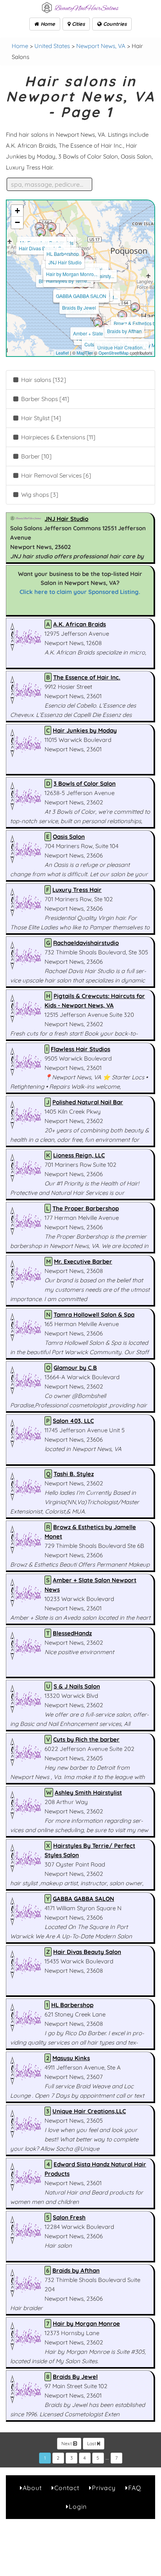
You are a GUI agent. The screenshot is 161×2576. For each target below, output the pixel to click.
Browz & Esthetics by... (137, 323)
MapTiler (85, 353)
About (32, 2488)
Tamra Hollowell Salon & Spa (94, 1315)
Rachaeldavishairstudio (86, 943)
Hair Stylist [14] (40, 418)
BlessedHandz (72, 1633)
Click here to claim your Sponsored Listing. (80, 592)
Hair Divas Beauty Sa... (43, 248)
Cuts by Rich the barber (86, 1739)
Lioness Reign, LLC (79, 1155)
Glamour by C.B (75, 1368)
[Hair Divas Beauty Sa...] (41, 232)
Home (47, 24)
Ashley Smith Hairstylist (88, 1793)
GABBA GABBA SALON (81, 296)
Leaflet (62, 353)
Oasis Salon (69, 837)
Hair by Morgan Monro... (72, 274)
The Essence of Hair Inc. (87, 677)
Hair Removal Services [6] (55, 475)
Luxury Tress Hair (77, 890)
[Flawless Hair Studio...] (98, 323)
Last (92, 2443)
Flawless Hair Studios (80, 1049)
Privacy (104, 2488)
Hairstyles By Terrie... (68, 281)
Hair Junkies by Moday (85, 730)
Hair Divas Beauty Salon (87, 1952)
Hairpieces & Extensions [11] (57, 437)
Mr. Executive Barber (83, 1261)
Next (67, 2443)
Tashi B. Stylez (74, 1474)
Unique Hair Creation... (122, 347)
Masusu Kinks (71, 2058)
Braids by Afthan (124, 331)
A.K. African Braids (80, 624)
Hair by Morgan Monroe (86, 2324)
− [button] (17, 222)
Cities (78, 24)
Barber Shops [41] (44, 399)
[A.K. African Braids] (52, 227)
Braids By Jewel (79, 308)
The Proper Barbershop (86, 1208)
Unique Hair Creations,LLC (89, 2111)
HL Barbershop (63, 254)
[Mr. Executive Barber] (39, 227)
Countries (114, 24)
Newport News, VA (101, 46)
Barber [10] (36, 456)
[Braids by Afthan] (122, 315)
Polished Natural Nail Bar (88, 1102)
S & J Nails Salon (77, 1686)
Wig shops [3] (39, 495)
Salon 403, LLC (73, 1421)
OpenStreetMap (114, 353)
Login (78, 2506)
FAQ (135, 2488)
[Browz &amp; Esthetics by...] (135, 307)
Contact (67, 2488)
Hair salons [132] (43, 380)
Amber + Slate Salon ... (97, 333)
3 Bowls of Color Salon (85, 783)
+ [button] (17, 211)
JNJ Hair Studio (65, 262)
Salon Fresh (69, 2217)
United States (52, 46)
